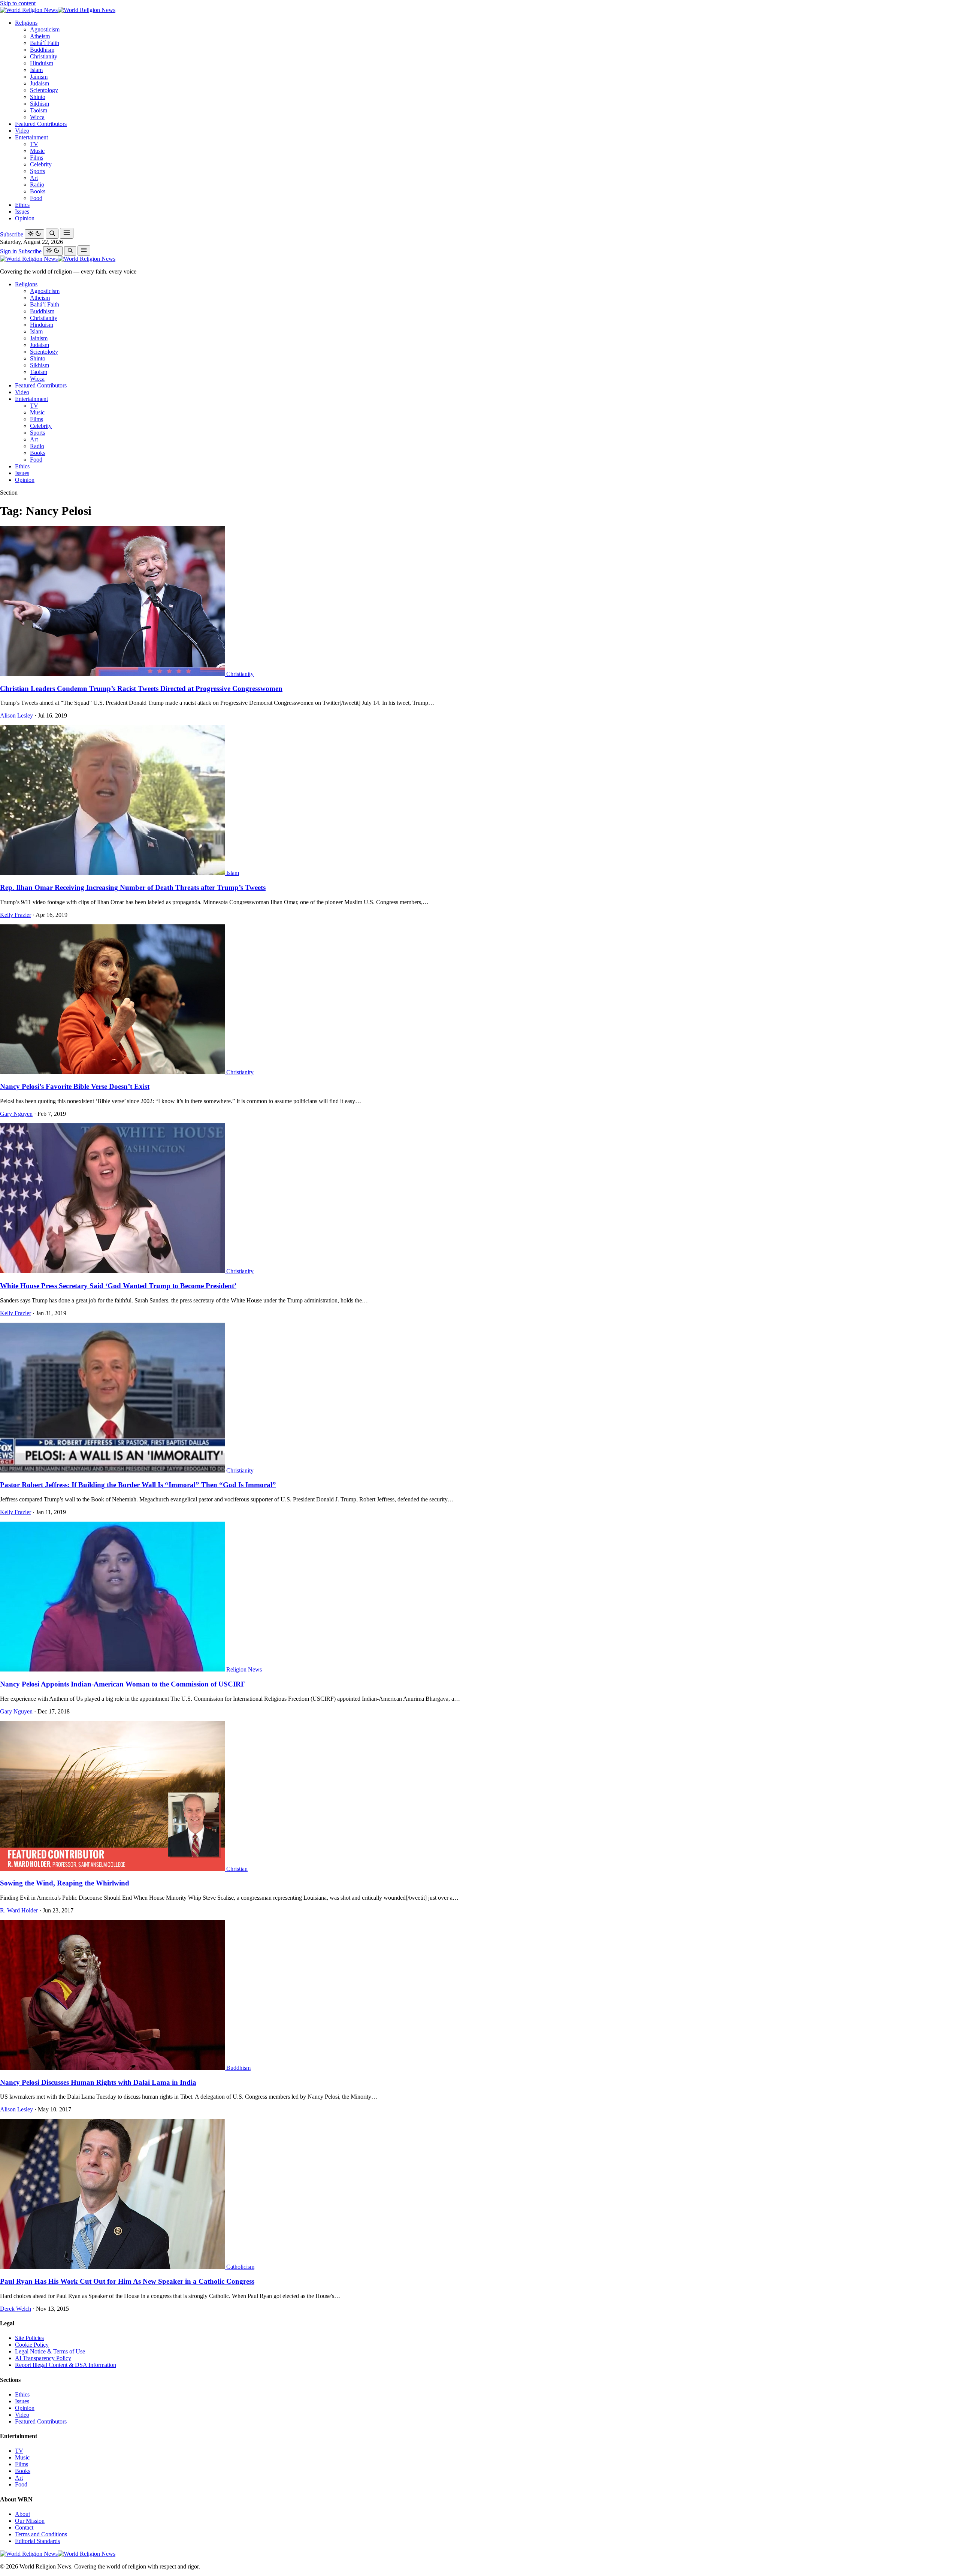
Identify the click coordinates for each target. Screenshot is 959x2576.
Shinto (38, 97)
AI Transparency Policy (43, 2358)
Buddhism (42, 50)
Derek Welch (16, 2309)
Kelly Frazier (16, 915)
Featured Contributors (41, 124)
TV (34, 144)
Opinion (25, 218)
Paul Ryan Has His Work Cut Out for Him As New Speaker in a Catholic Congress (127, 2281)
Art (34, 178)
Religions (26, 23)
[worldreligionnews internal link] (58, 10)
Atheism (40, 36)
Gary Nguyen (16, 1114)
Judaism (40, 83)
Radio (37, 185)
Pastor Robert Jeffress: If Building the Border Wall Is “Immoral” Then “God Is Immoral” (138, 1485)
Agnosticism (45, 29)
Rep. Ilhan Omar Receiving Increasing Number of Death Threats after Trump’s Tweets (133, 887)
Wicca (37, 117)
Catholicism (240, 2267)
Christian (237, 1869)
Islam (36, 70)
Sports (37, 171)
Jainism (39, 77)
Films (37, 158)
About (22, 2514)
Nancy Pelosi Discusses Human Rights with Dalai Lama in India (98, 2082)
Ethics (22, 205)
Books (38, 191)
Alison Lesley (16, 715)
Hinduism (42, 63)
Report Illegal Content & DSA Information (66, 2365)
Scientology (44, 90)
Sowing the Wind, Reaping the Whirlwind (65, 1883)
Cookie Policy (32, 2345)
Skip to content (18, 3)
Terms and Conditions (41, 2534)
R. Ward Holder (19, 1910)
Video (22, 131)
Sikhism (40, 104)
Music (37, 151)
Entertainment (31, 137)
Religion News (244, 1669)
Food (36, 198)
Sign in (8, 251)
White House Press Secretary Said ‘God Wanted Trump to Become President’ (118, 1286)
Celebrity (41, 164)
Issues (22, 212)
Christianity (44, 56)
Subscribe (12, 234)
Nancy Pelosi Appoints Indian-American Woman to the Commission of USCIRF (123, 1684)
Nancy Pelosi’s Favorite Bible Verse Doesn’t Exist (75, 1086)
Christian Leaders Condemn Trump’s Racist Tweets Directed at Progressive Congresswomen (141, 688)
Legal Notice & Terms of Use (50, 2351)
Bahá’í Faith (45, 43)
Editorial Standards (37, 2541)
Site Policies (29, 2338)
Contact (24, 2527)
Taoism (39, 110)
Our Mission (30, 2521)
